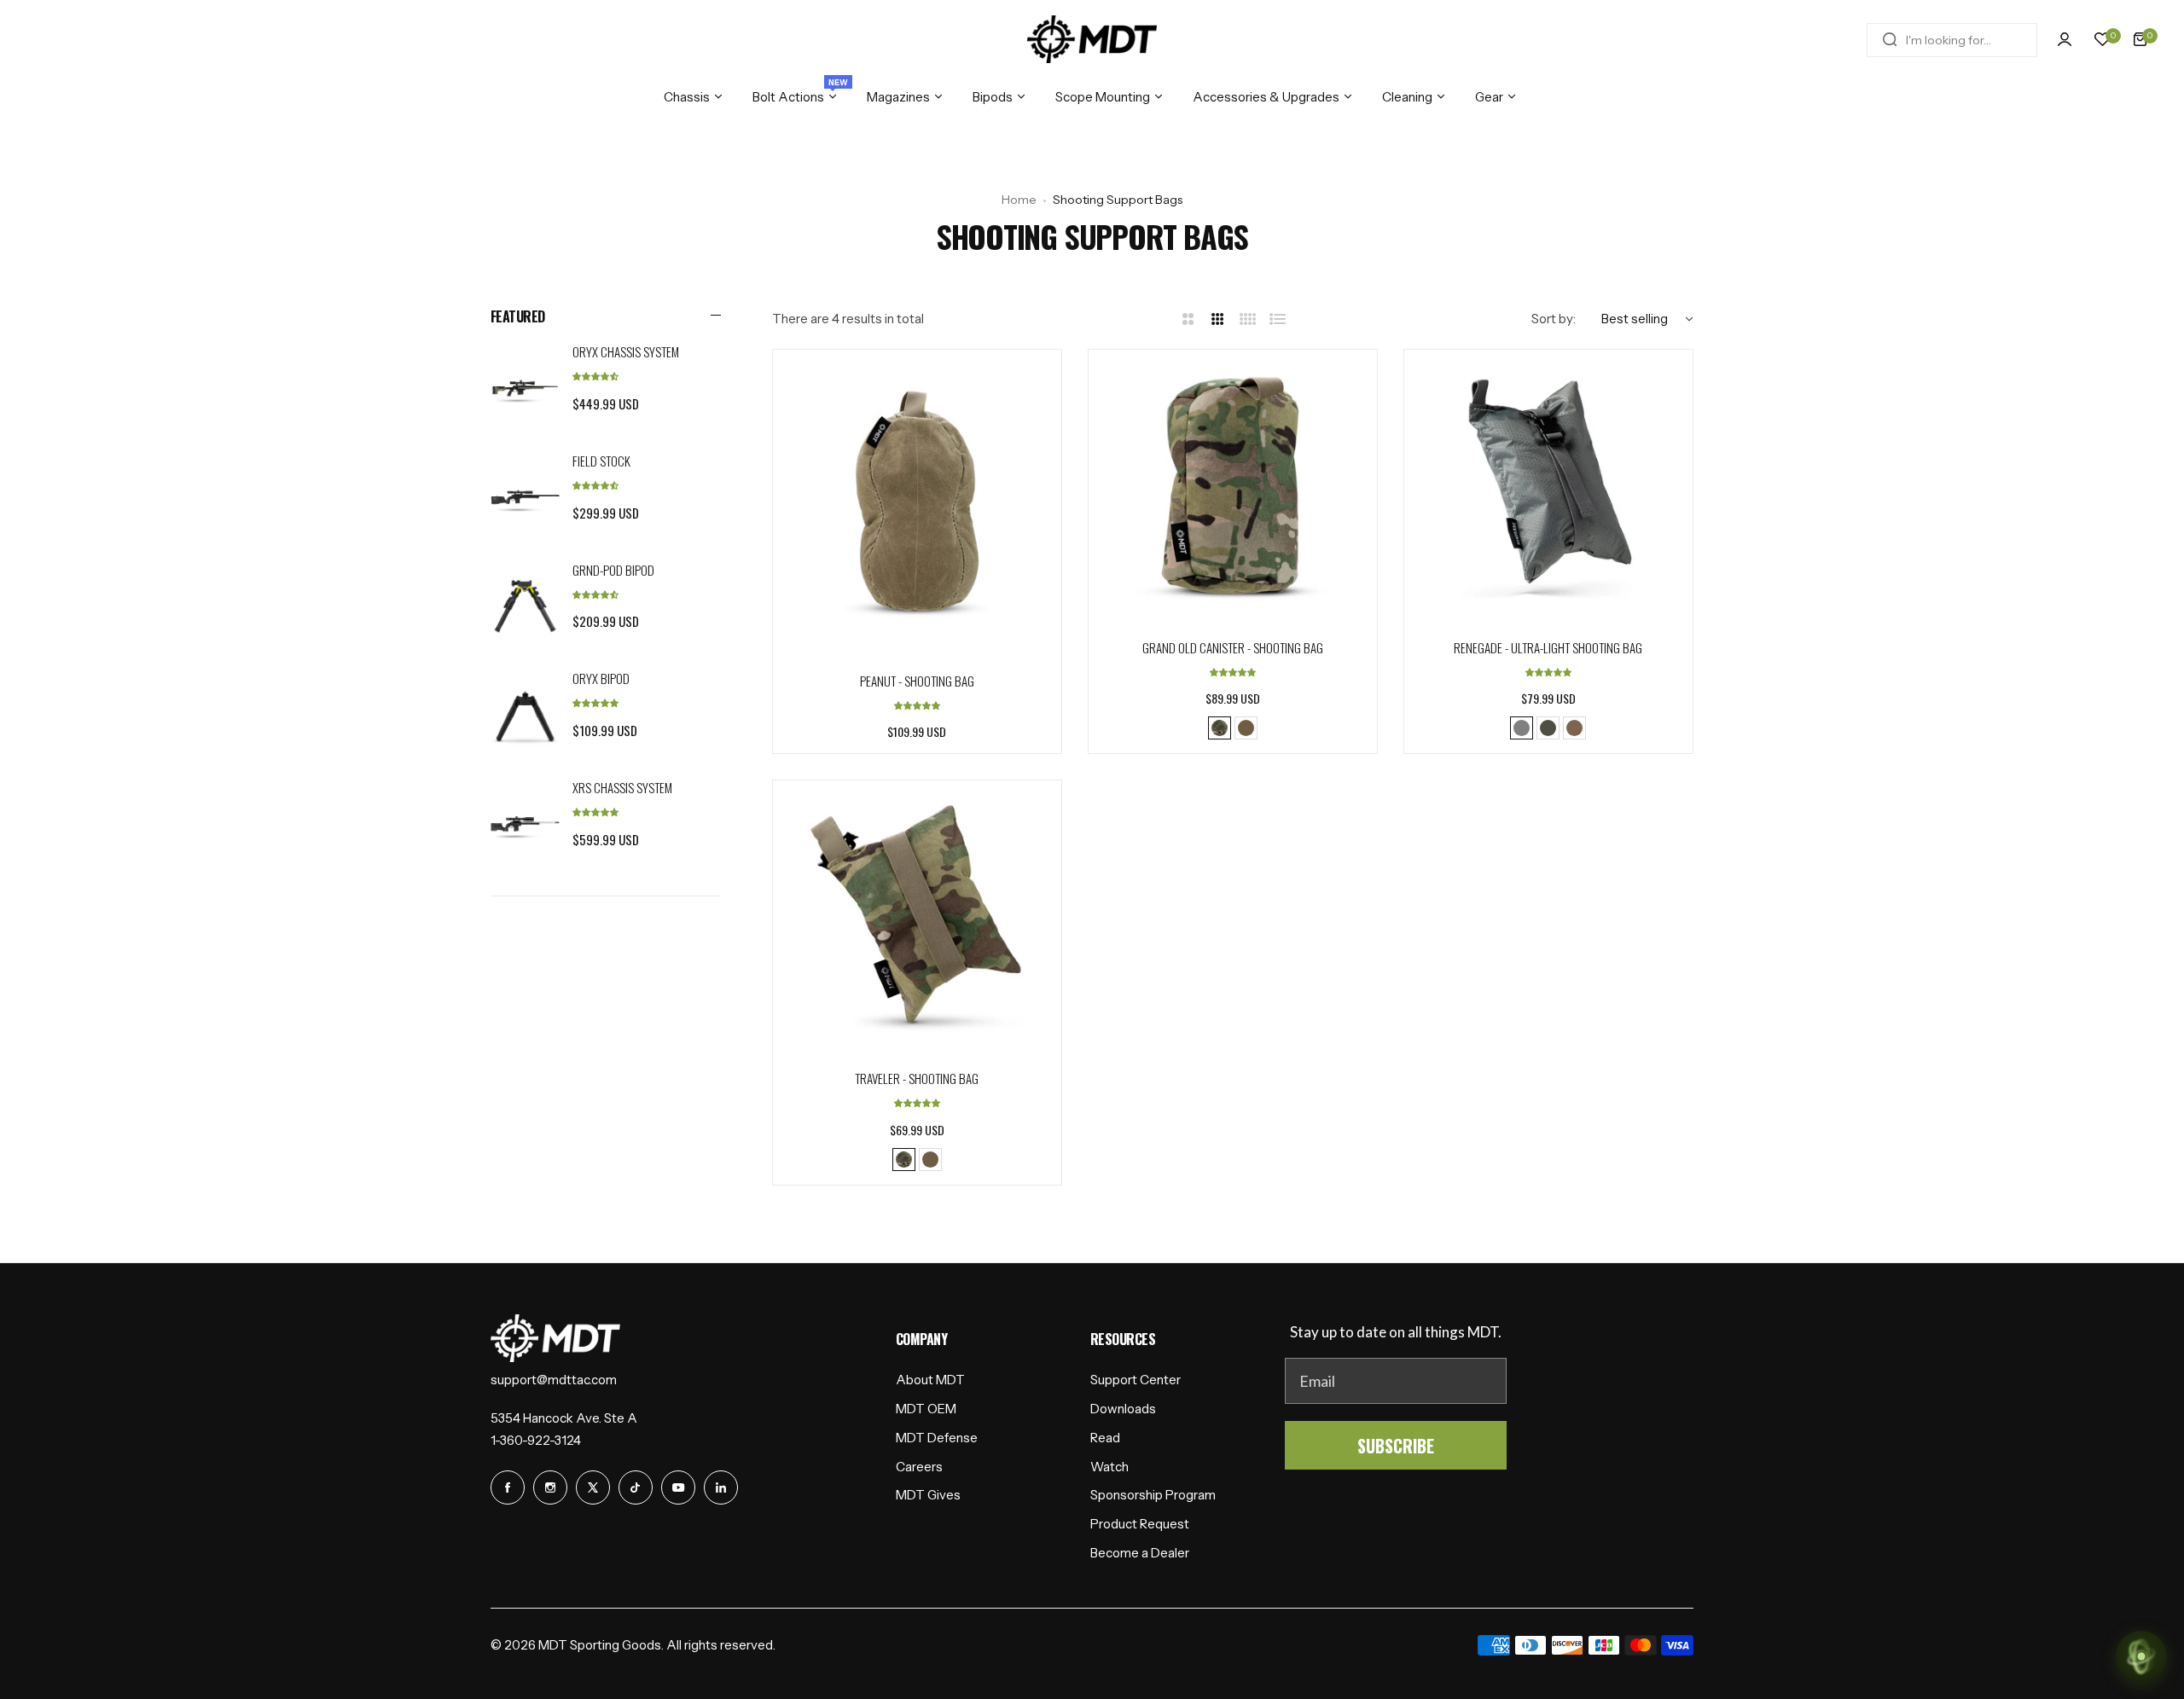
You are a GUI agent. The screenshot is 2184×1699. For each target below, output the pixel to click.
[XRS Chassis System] (525, 824)
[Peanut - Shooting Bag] (917, 510)
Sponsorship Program (1153, 1495)
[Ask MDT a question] (2141, 1656)
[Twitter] (593, 1487)
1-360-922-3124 (536, 1440)
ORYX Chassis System (626, 351)
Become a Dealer (1140, 1553)
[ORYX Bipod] (525, 715)
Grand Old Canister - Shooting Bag (1233, 647)
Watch (1109, 1467)
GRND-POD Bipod (613, 569)
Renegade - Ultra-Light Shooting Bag (1548, 647)
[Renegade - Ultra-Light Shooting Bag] (1548, 494)
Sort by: (1554, 319)
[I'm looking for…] (1890, 39)
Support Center (1136, 1380)
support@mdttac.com (554, 1380)
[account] (2065, 39)
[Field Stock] (525, 497)
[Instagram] (550, 1487)
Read (1105, 1438)
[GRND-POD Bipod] (525, 606)
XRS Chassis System (622, 787)
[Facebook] (508, 1487)
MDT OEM (926, 1409)
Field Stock (601, 461)
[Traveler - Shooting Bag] (917, 925)
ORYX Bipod (601, 678)
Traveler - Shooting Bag (917, 1078)
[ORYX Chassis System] (525, 388)
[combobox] (1952, 39)
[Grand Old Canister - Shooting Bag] (1233, 494)
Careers (919, 1467)
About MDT (930, 1380)
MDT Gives (928, 1495)
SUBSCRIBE (1396, 1446)
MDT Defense (937, 1438)
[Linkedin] (721, 1487)
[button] (595, 376)
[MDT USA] (1092, 39)
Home (1019, 200)
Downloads (1123, 1409)
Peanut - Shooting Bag (917, 681)
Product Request (1140, 1524)
